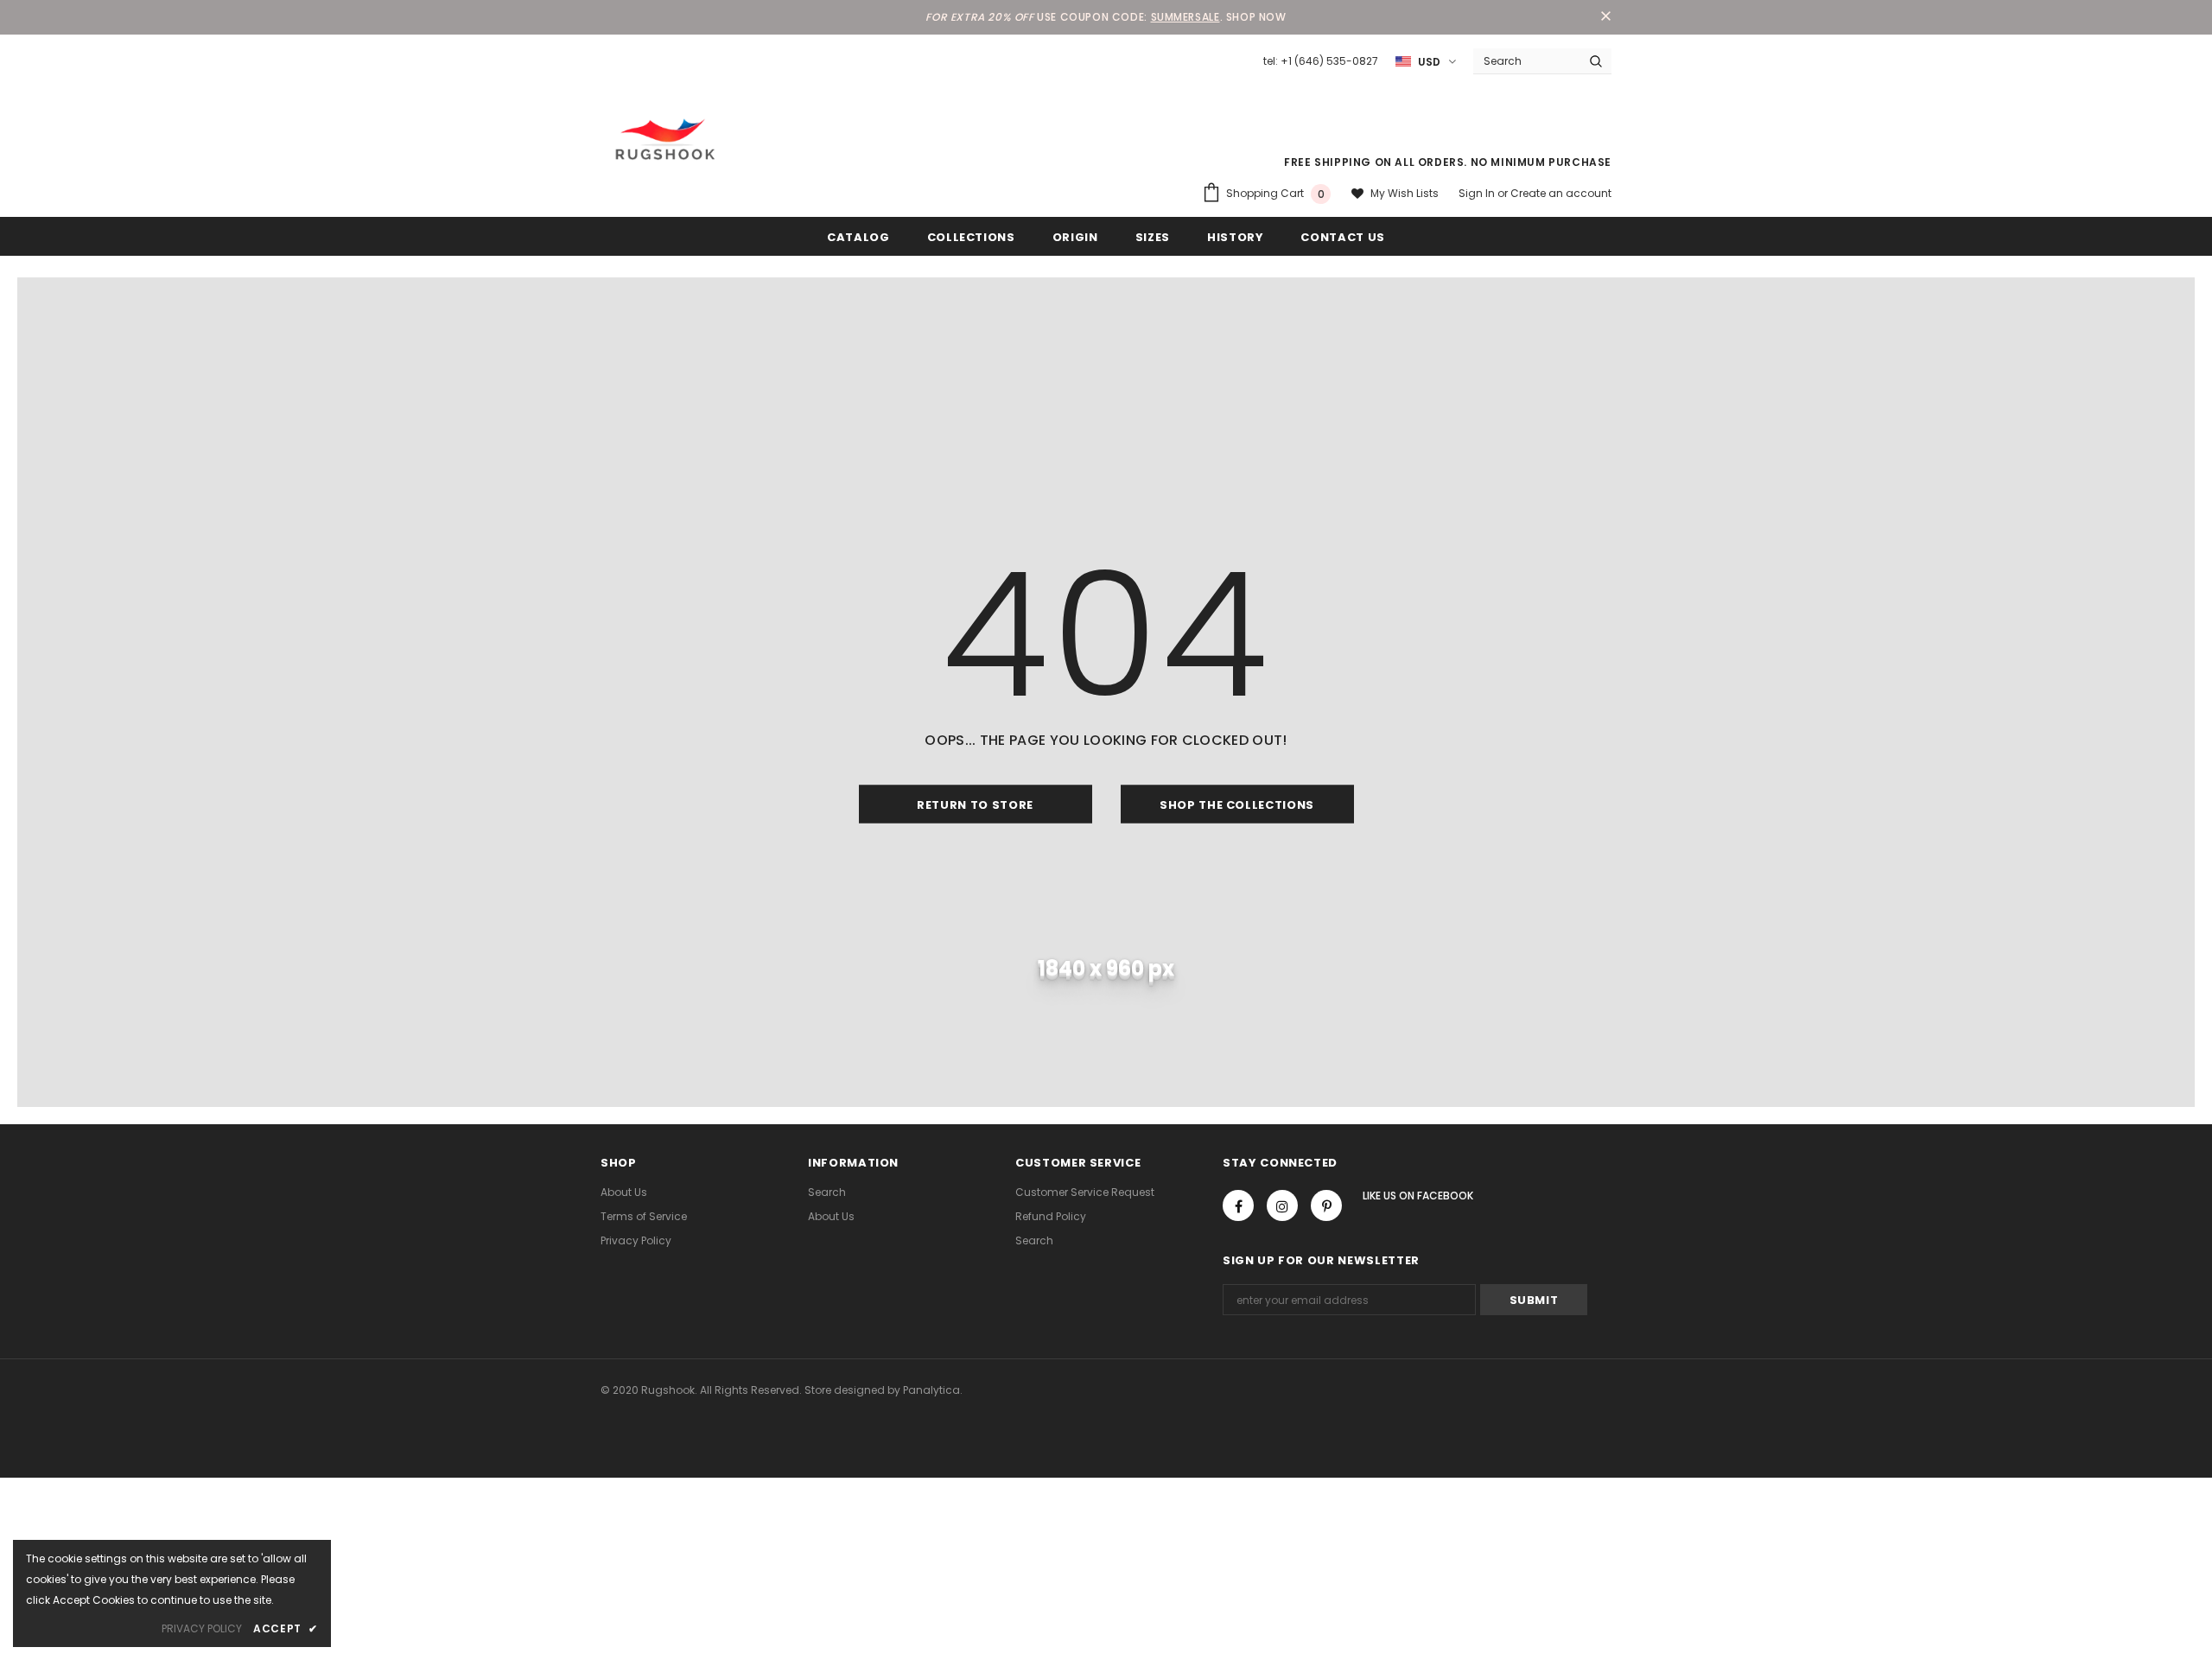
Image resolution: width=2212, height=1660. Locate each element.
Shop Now (1256, 17)
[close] (1605, 17)
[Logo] (665, 139)
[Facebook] (1238, 1205)
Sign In (1478, 193)
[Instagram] (1282, 1205)
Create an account (1561, 193)
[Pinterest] (1326, 1205)
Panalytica (931, 1390)
